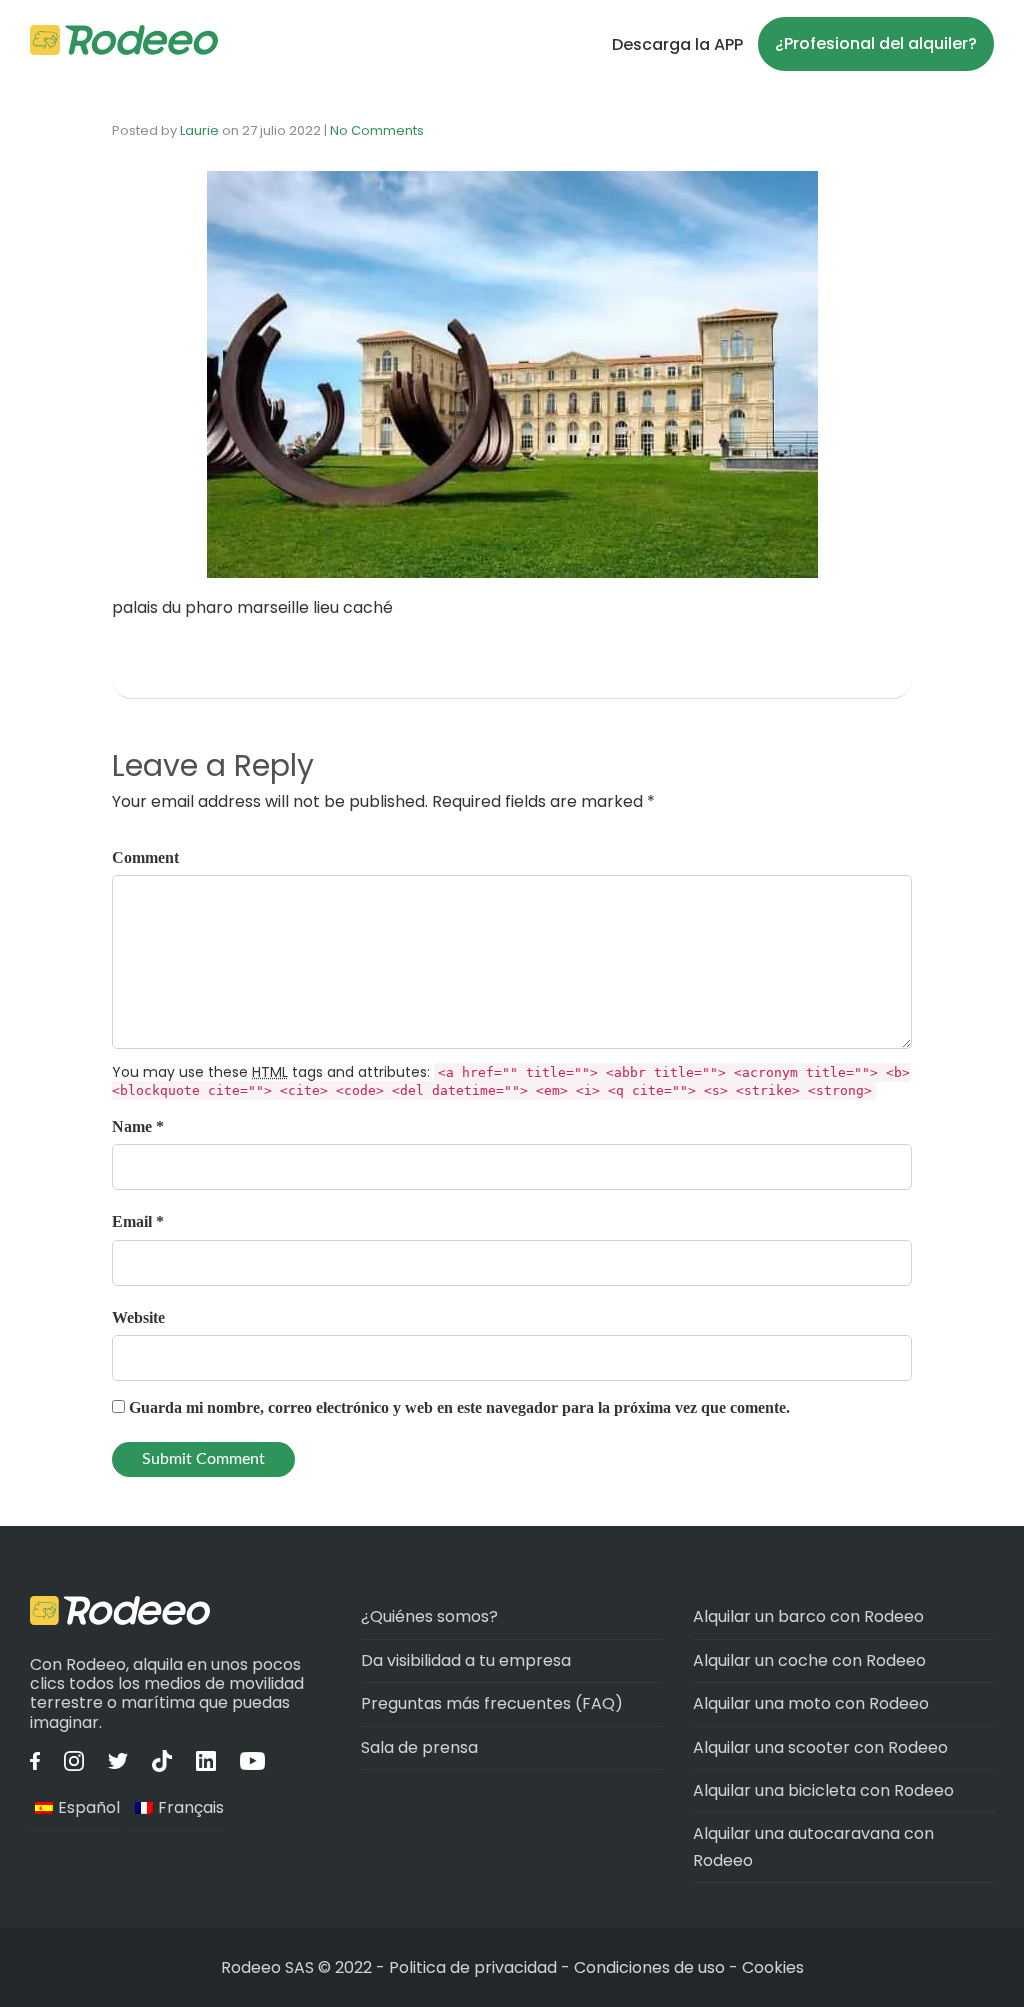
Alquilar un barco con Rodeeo (808, 1616)
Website (138, 1317)
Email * (138, 1221)
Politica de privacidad (475, 1967)
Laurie (199, 130)
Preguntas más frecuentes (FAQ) (492, 1703)
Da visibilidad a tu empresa (466, 1660)
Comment (145, 857)
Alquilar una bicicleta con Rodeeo (823, 1790)
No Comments (377, 130)
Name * (138, 1126)
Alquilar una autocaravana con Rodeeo (813, 1846)
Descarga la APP (677, 44)
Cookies (773, 1967)
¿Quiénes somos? (429, 1616)
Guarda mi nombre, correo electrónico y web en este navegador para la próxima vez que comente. (459, 1407)
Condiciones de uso (649, 1967)
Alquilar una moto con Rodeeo (811, 1703)
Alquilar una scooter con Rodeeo (820, 1747)
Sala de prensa (419, 1747)
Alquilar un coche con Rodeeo (809, 1660)
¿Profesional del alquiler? (876, 43)
